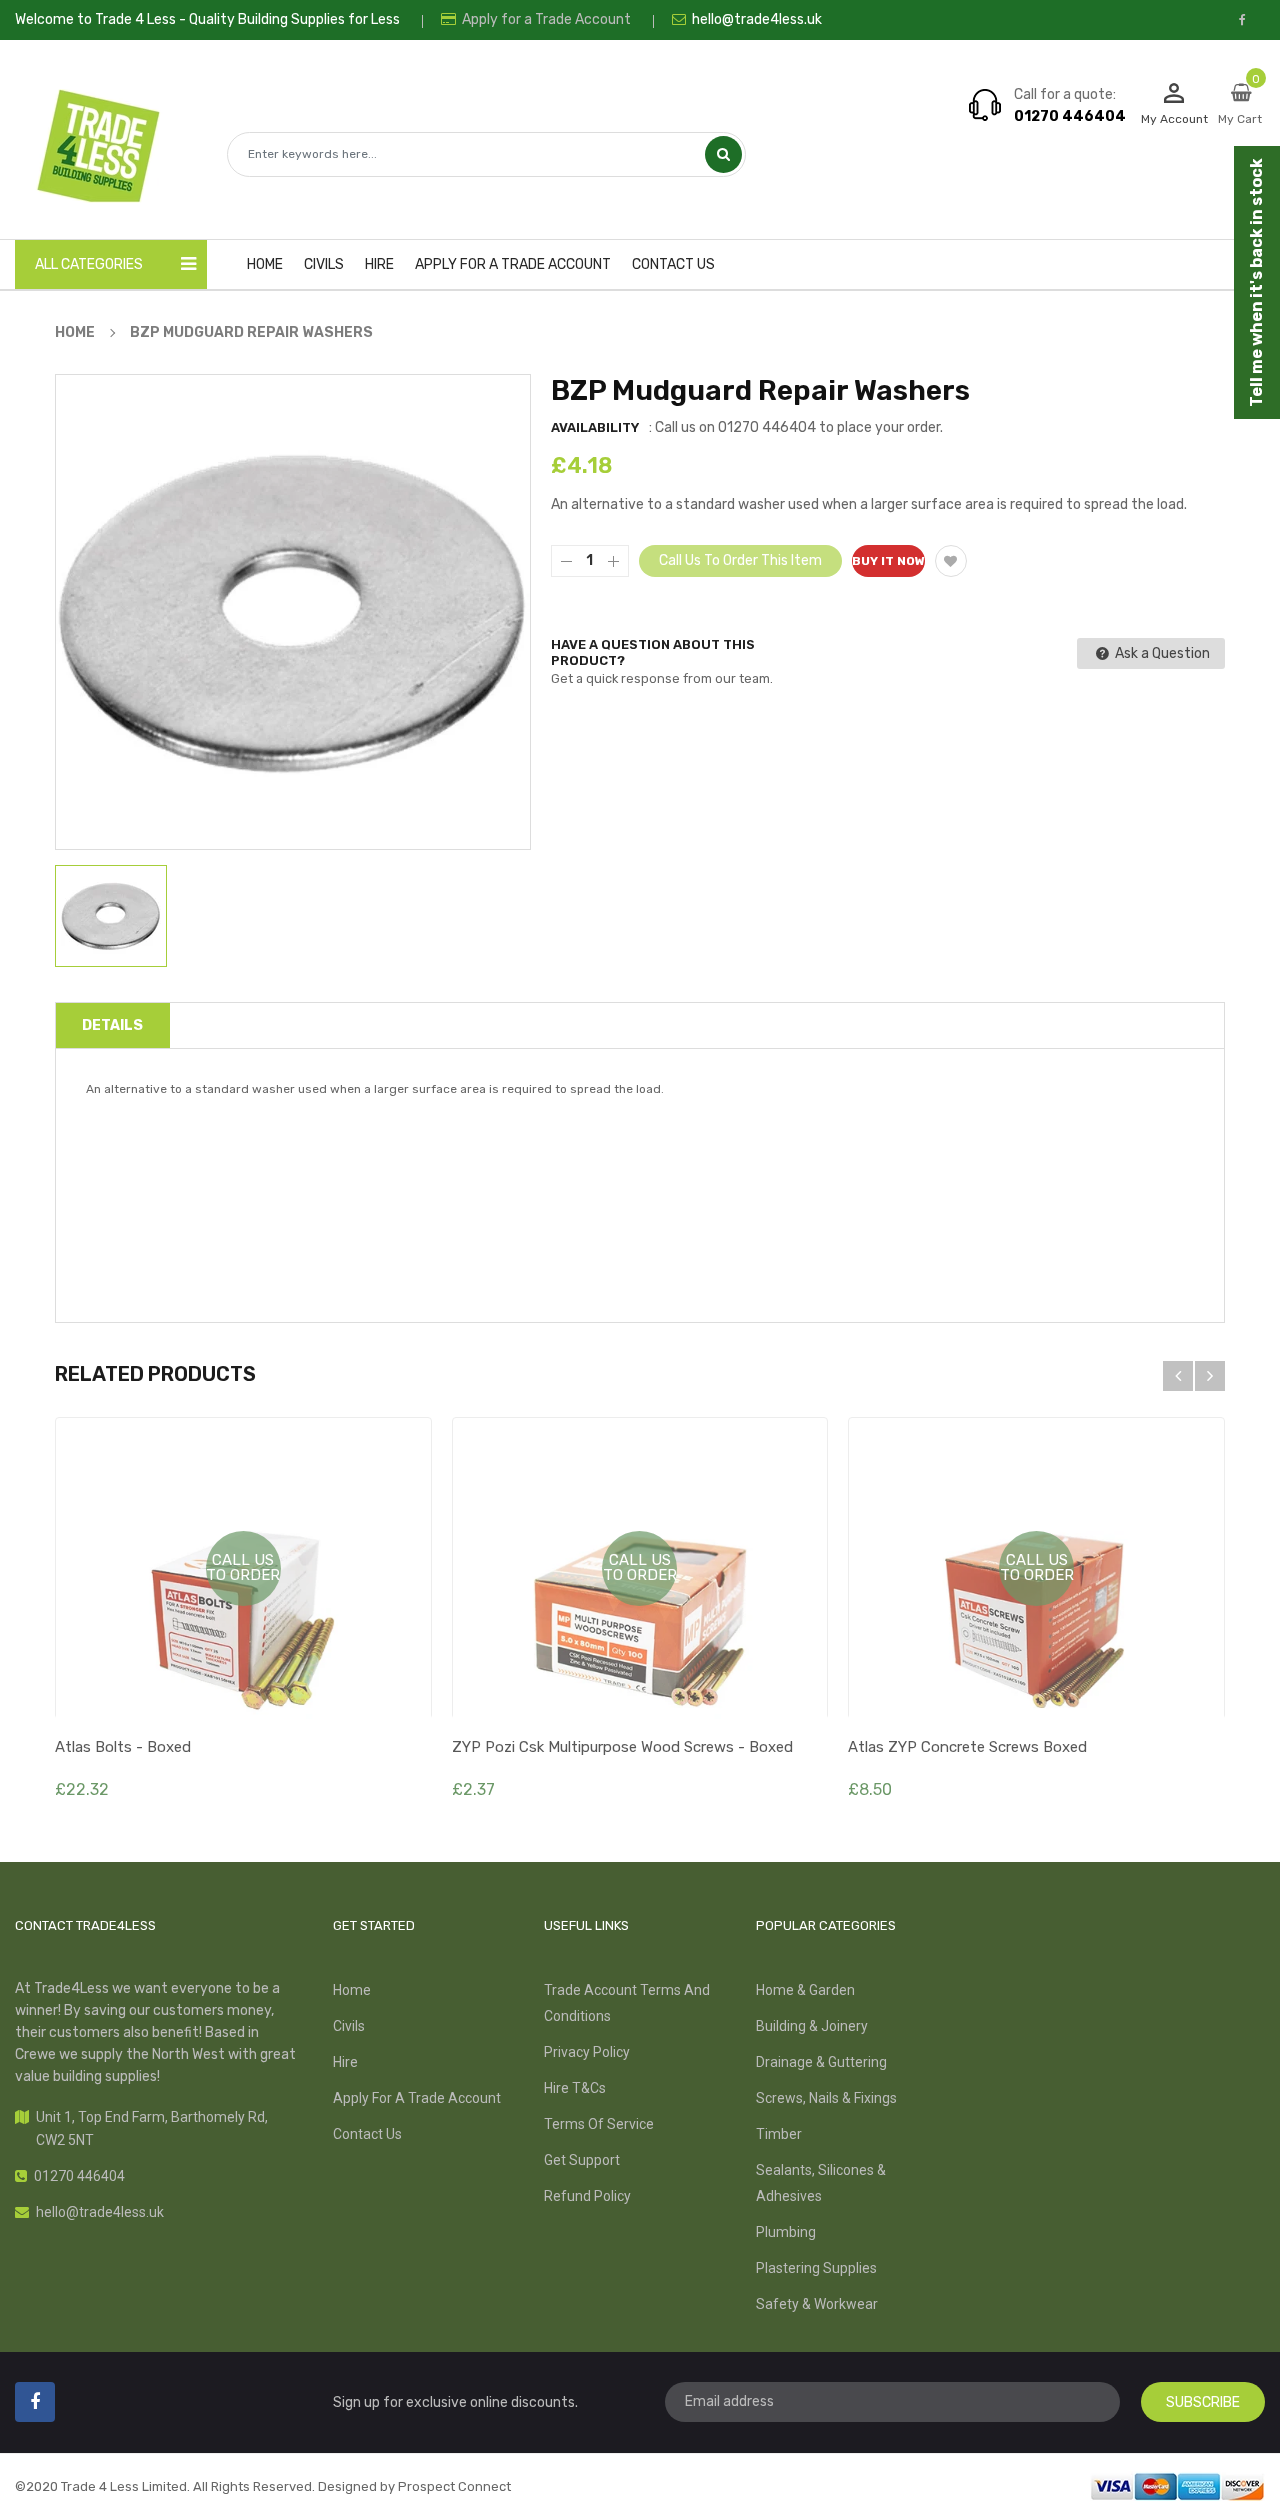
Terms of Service (599, 2124)
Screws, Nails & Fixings (826, 2098)
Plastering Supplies (816, 2268)
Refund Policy (587, 2196)
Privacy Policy (587, 2052)
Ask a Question (1161, 653)
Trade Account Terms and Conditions (627, 2003)
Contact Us (367, 2134)
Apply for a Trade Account (545, 19)
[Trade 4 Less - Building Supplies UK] (1177, 2484)
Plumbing (786, 2232)
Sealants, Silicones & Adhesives (821, 2183)
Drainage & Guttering (821, 2062)
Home (352, 1990)
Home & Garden (805, 1990)
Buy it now (888, 561)
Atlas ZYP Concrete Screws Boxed (967, 1747)
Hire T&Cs (575, 2088)
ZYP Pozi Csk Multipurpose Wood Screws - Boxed (622, 1747)
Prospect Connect (454, 2486)
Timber (779, 2134)
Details (112, 1025)
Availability (595, 427)
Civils (349, 2026)
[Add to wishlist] (951, 561)
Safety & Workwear (817, 2304)
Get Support (582, 2160)
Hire (345, 2062)
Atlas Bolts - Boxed (123, 1747)
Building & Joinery (812, 2026)
